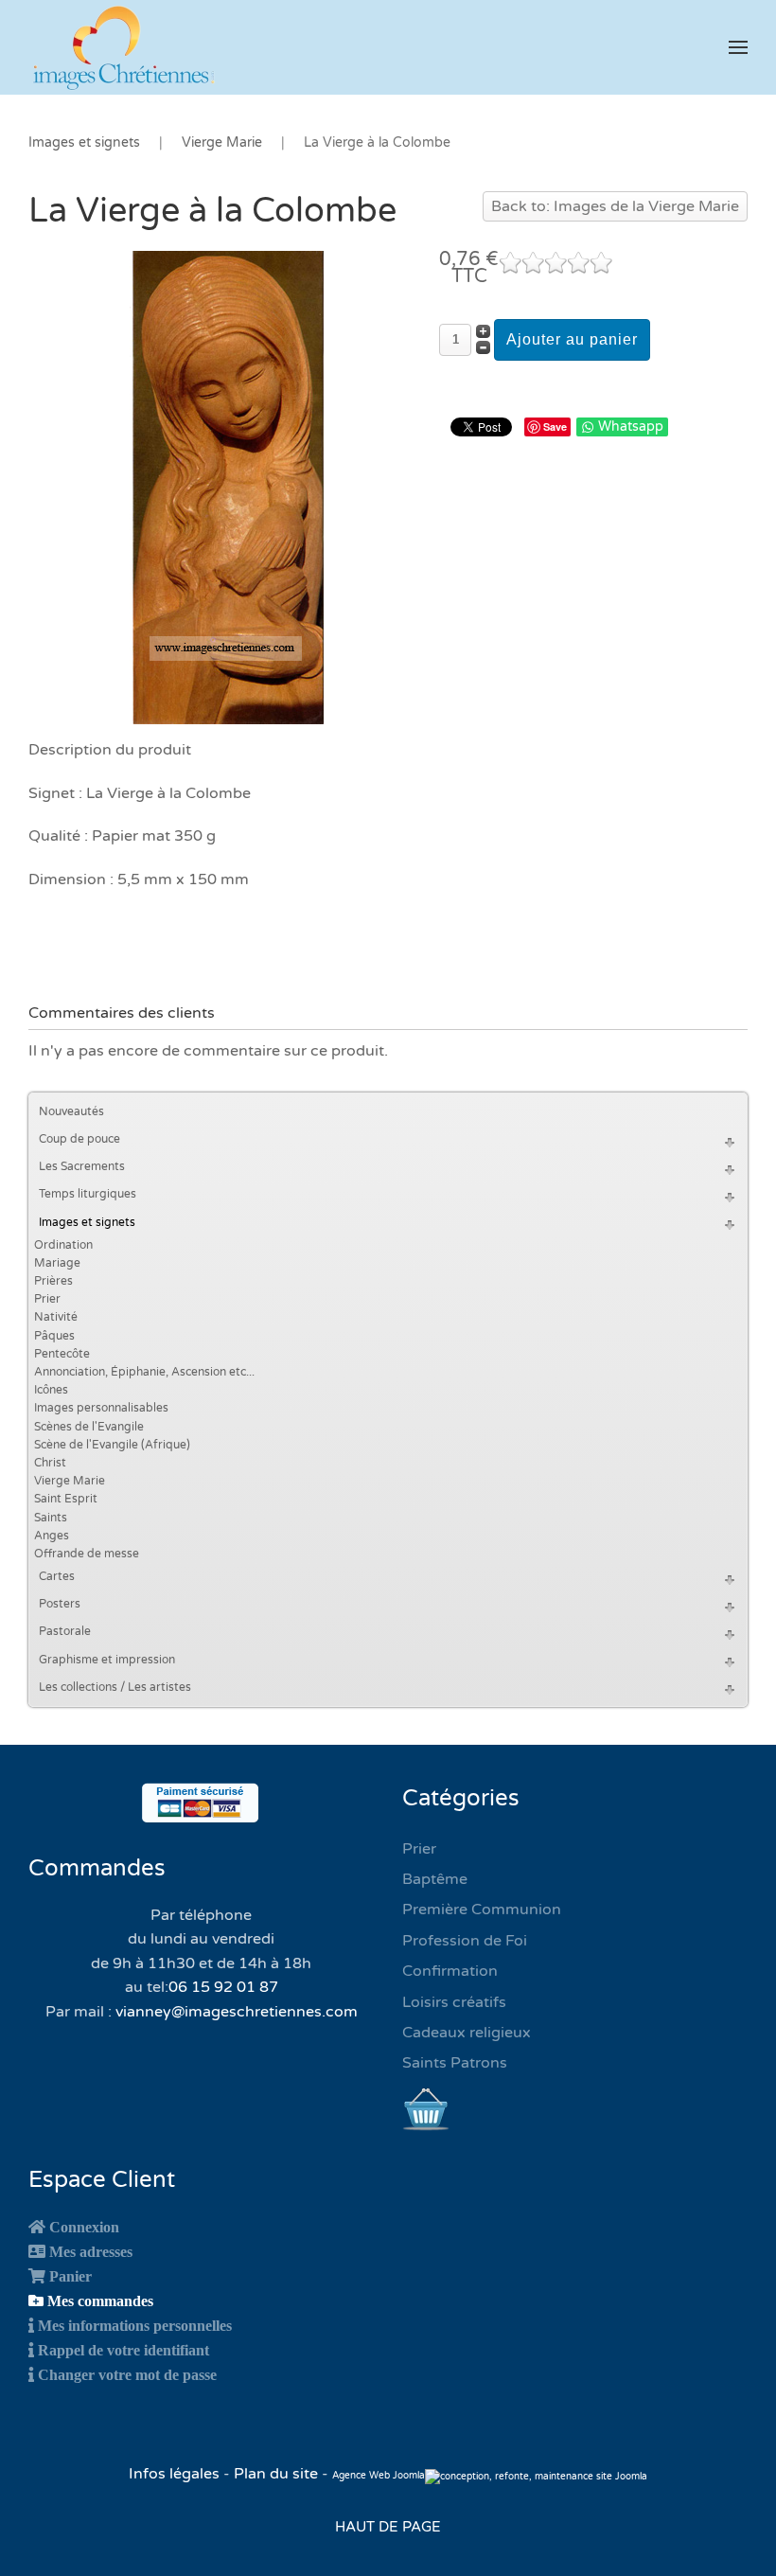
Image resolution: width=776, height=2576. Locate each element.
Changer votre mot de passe (127, 2374)
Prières (53, 1281)
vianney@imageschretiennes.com (237, 2012)
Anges (52, 1536)
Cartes (57, 1576)
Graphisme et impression (107, 1660)
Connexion (84, 2227)
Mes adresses (91, 2251)
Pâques (54, 1336)
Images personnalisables (101, 1408)
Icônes (51, 1390)
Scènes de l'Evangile (89, 1427)
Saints (51, 1518)
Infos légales (176, 2474)
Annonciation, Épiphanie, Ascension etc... (144, 1372)
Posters (60, 1604)
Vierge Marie (70, 1481)
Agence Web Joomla (379, 2476)
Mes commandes (100, 2301)
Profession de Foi (465, 1941)
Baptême (435, 1879)
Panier (71, 2276)
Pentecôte (62, 1354)
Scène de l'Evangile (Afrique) (112, 1445)
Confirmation (450, 1971)
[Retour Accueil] (123, 47)
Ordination (63, 1245)
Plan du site (276, 2474)
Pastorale (65, 1631)
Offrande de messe (87, 1554)
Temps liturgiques (88, 1194)
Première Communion (482, 1910)
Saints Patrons (455, 2063)
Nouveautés (71, 1111)
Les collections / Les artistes (115, 1687)
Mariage (57, 1263)
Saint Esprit (66, 1499)
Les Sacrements (82, 1166)
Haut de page (388, 2527)
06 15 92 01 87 (223, 1987)
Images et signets (87, 1222)
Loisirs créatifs (454, 2002)
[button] (738, 47)
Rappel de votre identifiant (123, 2350)
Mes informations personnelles (135, 2325)
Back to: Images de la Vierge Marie (615, 206)
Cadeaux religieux (467, 2033)
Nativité (56, 1317)
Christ (50, 1463)
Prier (47, 1299)
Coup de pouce (79, 1139)
